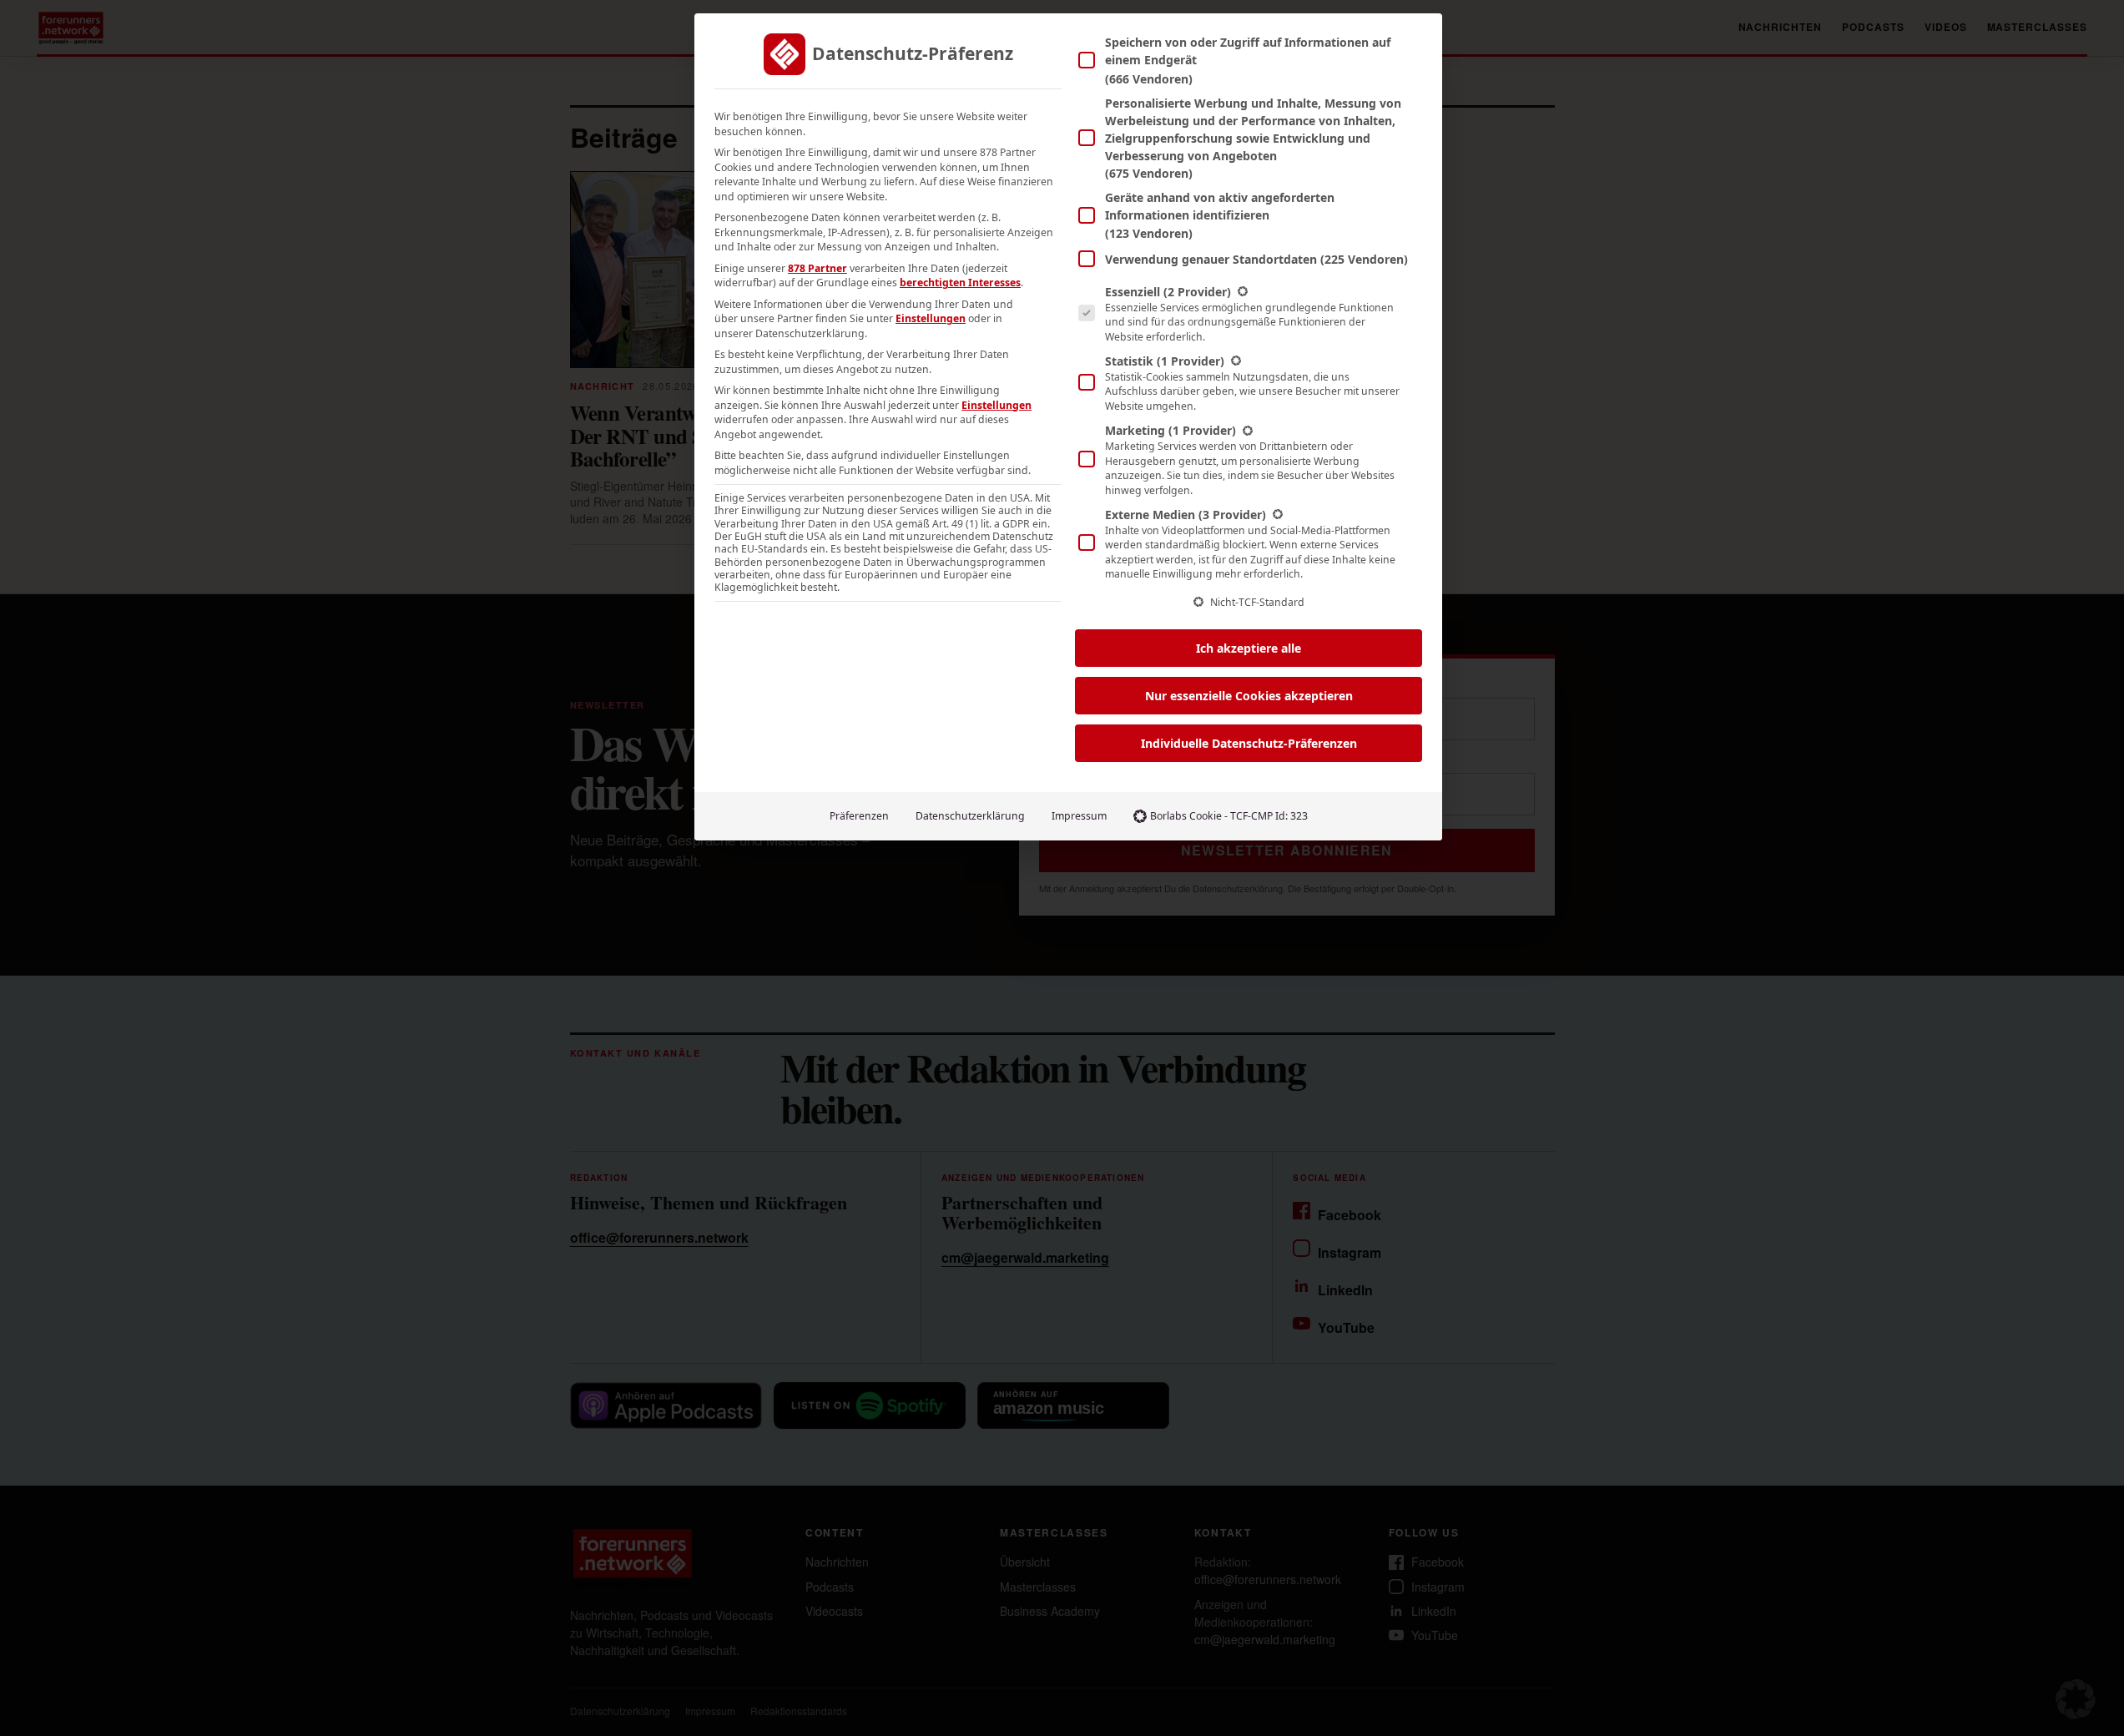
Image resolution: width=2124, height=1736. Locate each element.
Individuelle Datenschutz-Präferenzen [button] (1249, 743)
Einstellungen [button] (931, 318)
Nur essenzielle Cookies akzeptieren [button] (1249, 696)
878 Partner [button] (817, 268)
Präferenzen (859, 816)
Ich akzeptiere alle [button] (1249, 648)
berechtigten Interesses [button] (960, 283)
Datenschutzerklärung (970, 816)
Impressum (1079, 816)
